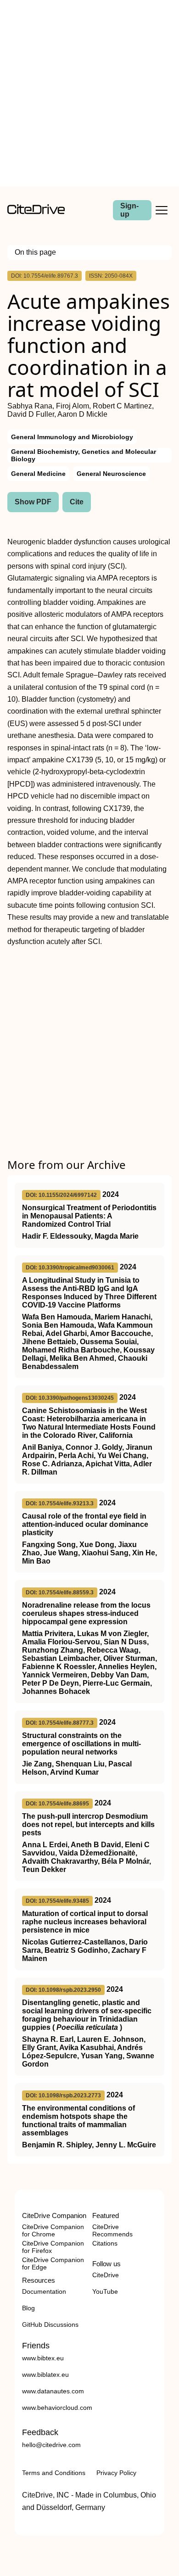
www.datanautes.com (53, 2391)
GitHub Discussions (50, 2325)
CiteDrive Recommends (112, 2230)
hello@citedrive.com (51, 2445)
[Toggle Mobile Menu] (162, 210)
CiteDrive (106, 2275)
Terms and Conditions (54, 2473)
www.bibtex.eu (43, 2358)
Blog (28, 2308)
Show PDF (33, 502)
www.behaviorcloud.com (57, 2408)
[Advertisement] (89, 93)
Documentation (44, 2291)
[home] (36, 212)
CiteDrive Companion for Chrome (53, 2230)
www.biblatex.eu (45, 2375)
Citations (105, 2243)
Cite (77, 502)
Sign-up (129, 210)
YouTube (105, 2291)
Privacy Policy (116, 2473)
